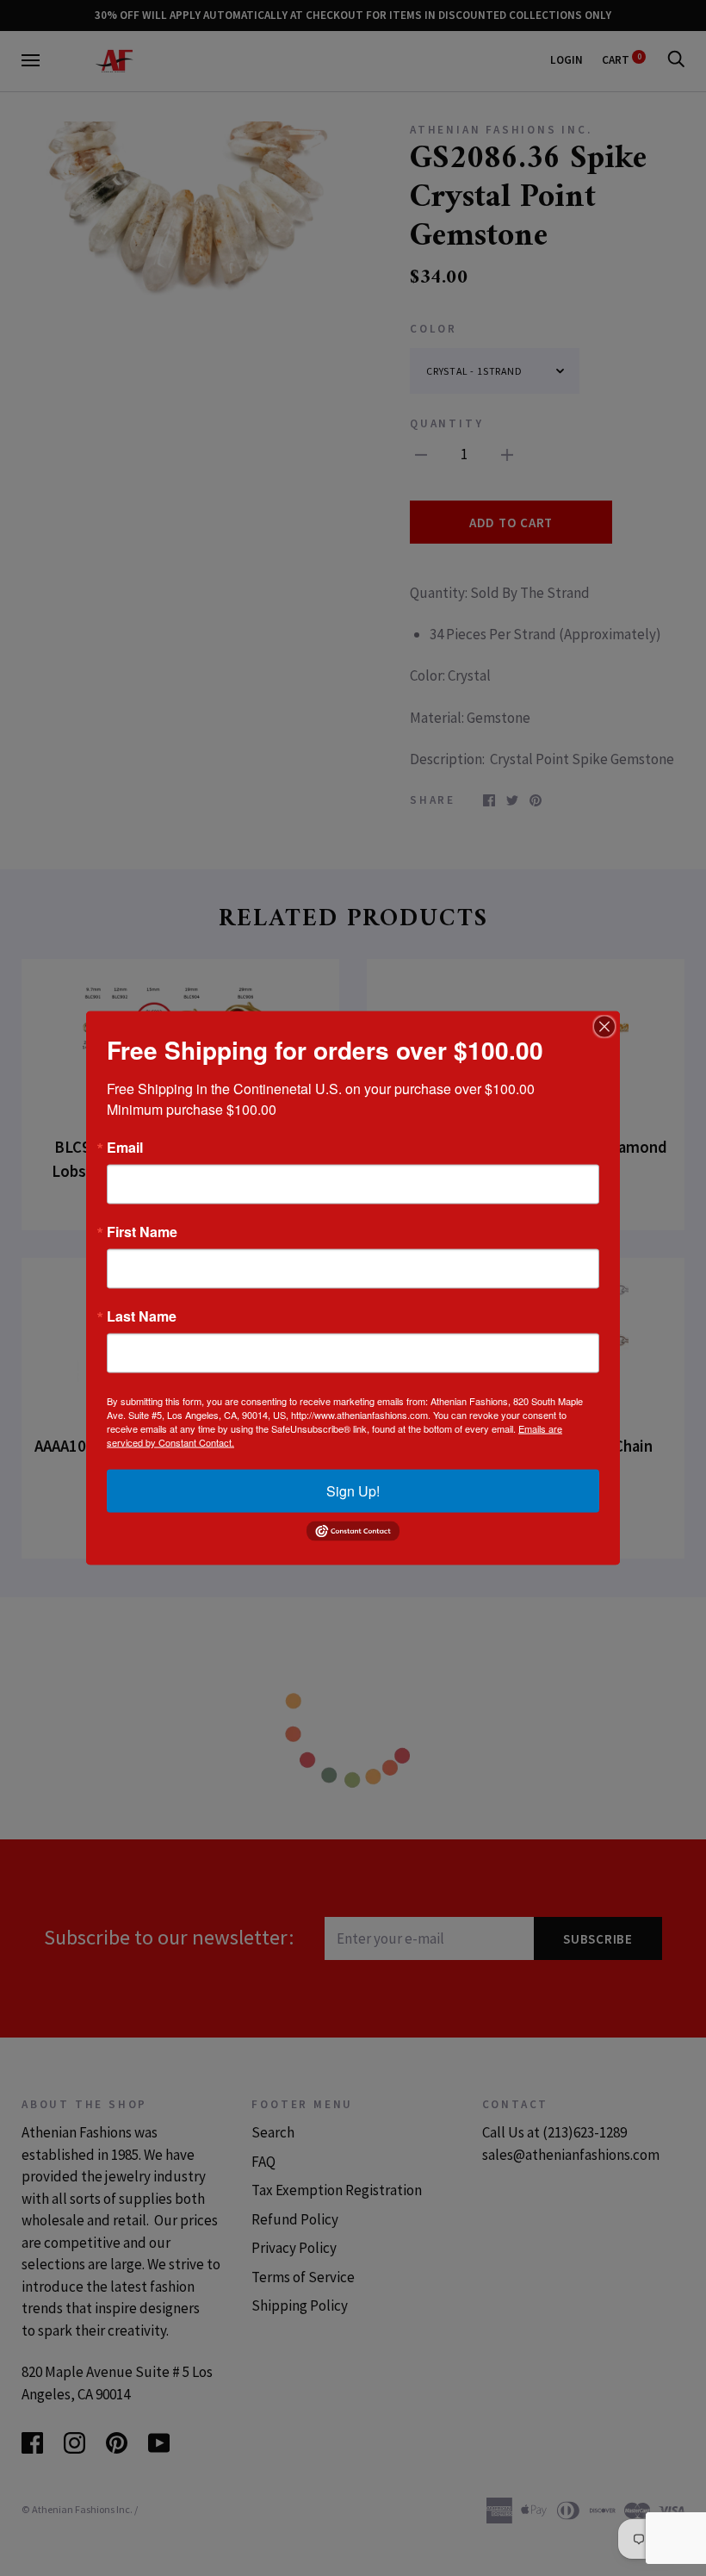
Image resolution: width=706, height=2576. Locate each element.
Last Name (142, 1316)
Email (125, 1148)
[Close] (604, 1027)
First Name (142, 1232)
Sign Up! (353, 1491)
